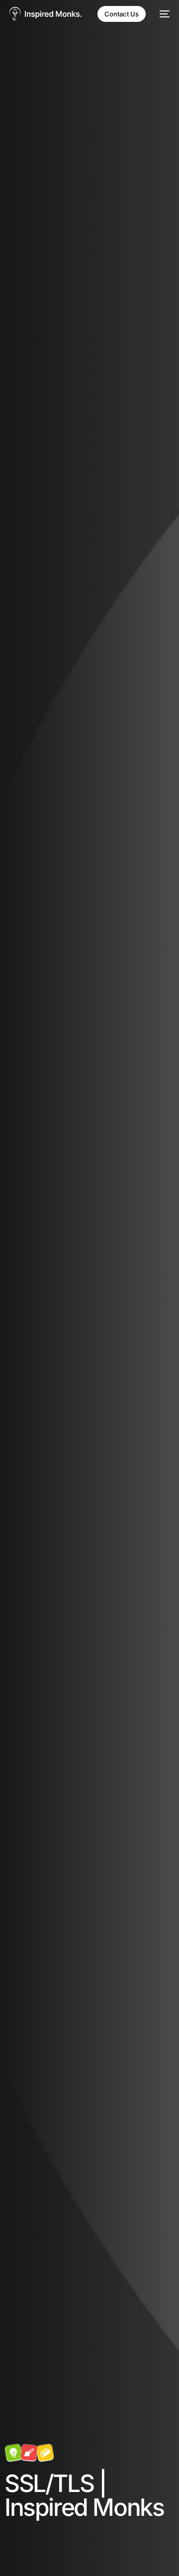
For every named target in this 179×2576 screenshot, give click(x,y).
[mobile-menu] (163, 14)
